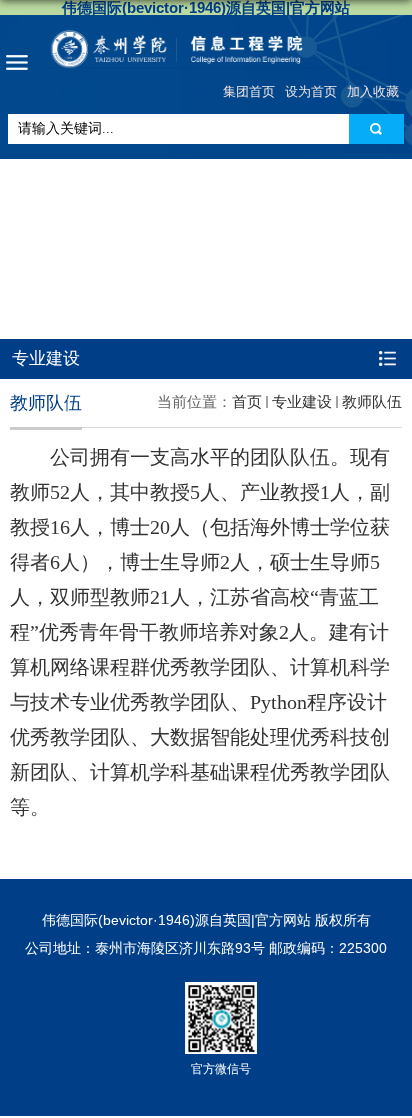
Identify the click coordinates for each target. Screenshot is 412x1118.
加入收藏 (373, 91)
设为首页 (311, 91)
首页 (247, 401)
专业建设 (302, 401)
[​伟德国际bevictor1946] (206, 49)
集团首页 (249, 91)
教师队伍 (372, 401)
